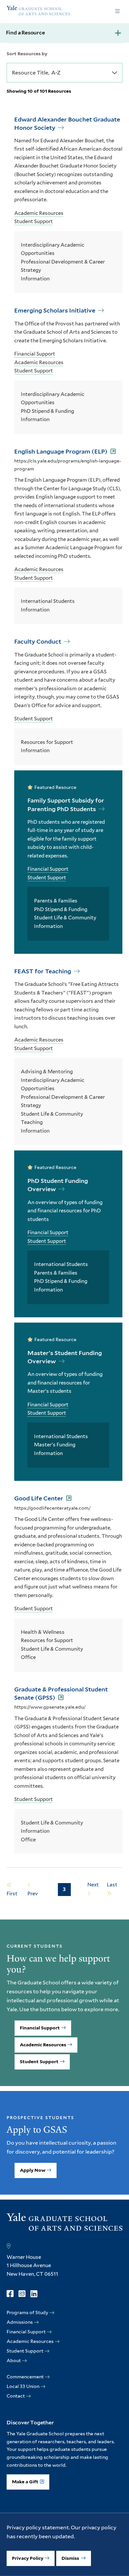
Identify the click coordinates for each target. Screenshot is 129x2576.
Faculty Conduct (38, 641)
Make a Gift (25, 2482)
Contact (16, 2396)
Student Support (34, 221)
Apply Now (33, 2170)
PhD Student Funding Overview (58, 1185)
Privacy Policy (28, 2558)
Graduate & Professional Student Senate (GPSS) (61, 1693)
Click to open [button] (117, 12)
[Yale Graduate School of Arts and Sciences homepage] (38, 11)
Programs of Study (27, 2312)
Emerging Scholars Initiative (55, 310)
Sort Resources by (27, 54)
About (14, 2360)
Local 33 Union (23, 2386)
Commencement (25, 2377)
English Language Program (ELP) (62, 451)
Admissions (20, 2322)
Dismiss (71, 2558)
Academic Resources (39, 213)
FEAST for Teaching (43, 971)
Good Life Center (39, 1498)
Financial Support (35, 354)
